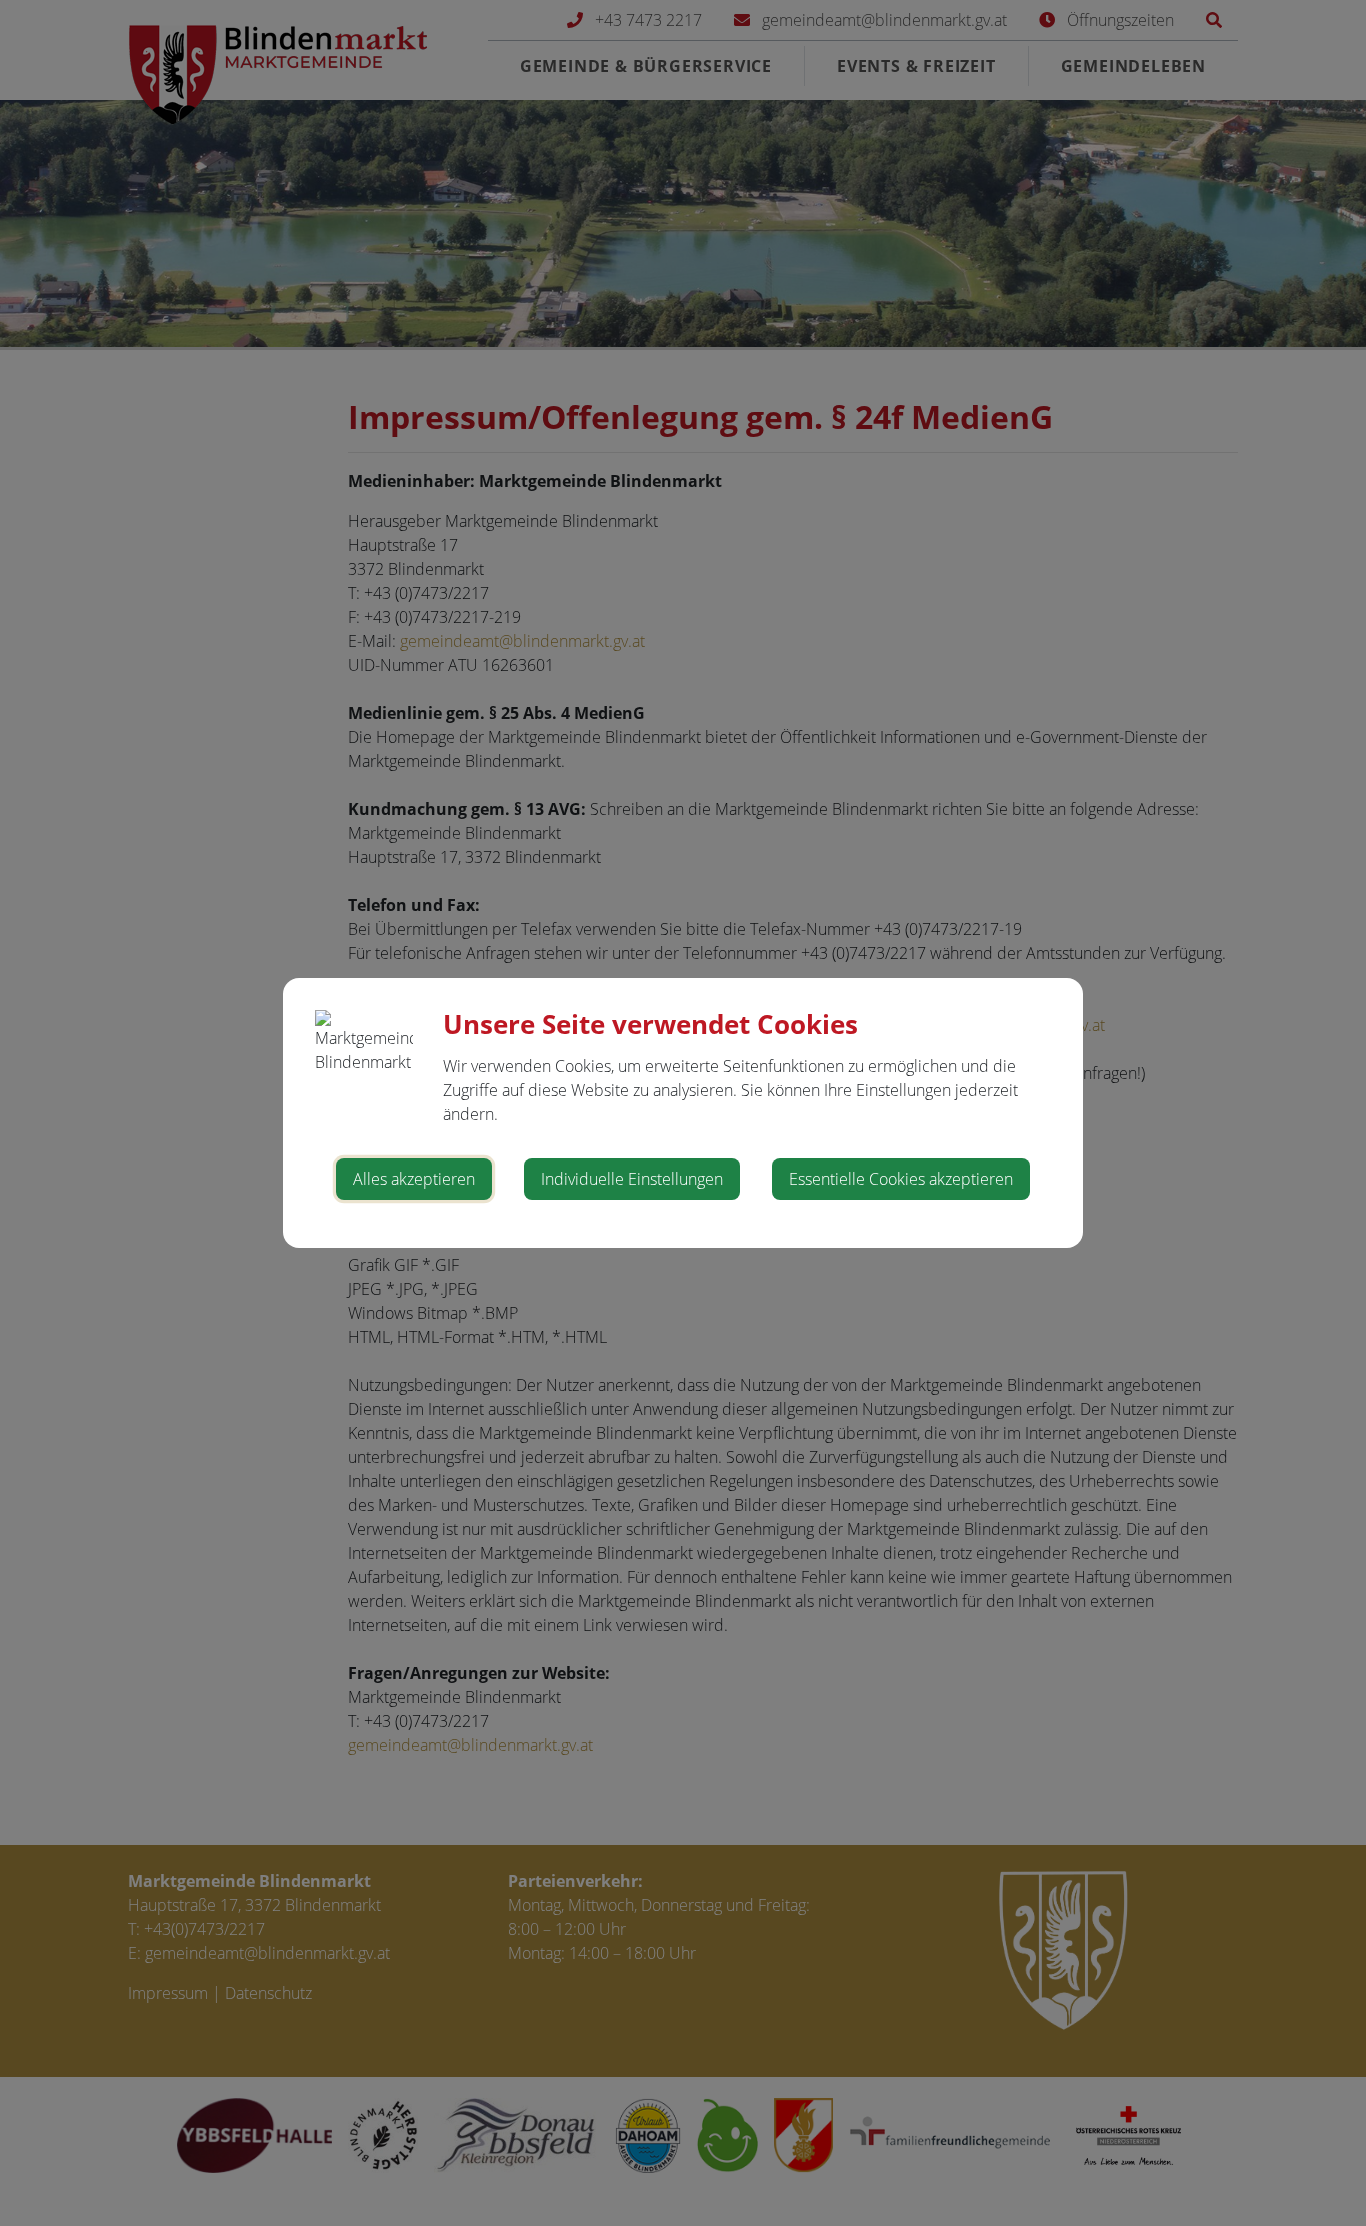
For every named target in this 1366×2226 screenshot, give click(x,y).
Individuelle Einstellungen (632, 1179)
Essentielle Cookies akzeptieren (901, 1179)
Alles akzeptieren (414, 1179)
